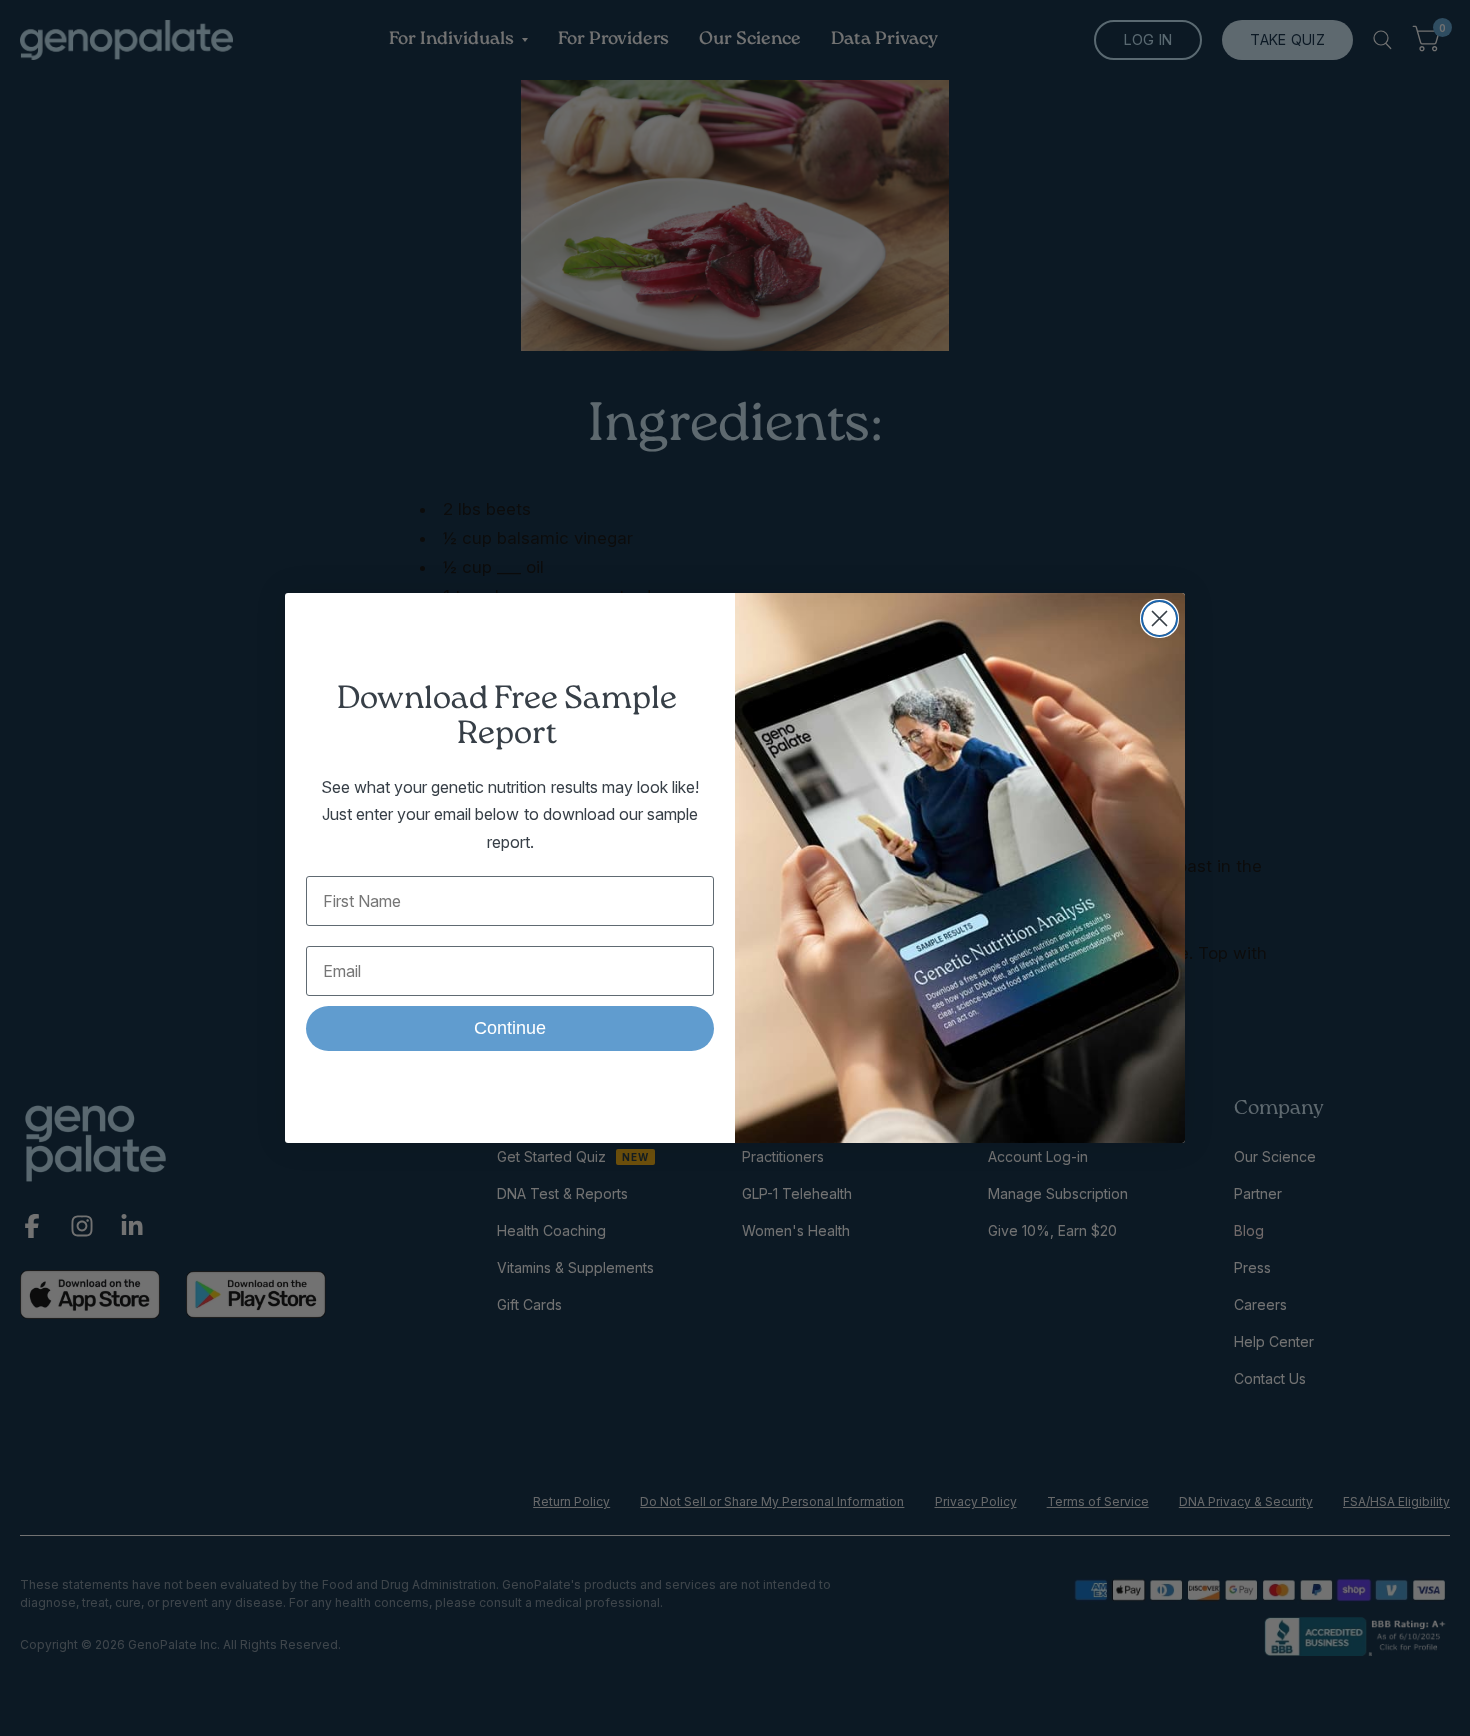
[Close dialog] (1159, 618)
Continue (510, 1028)
